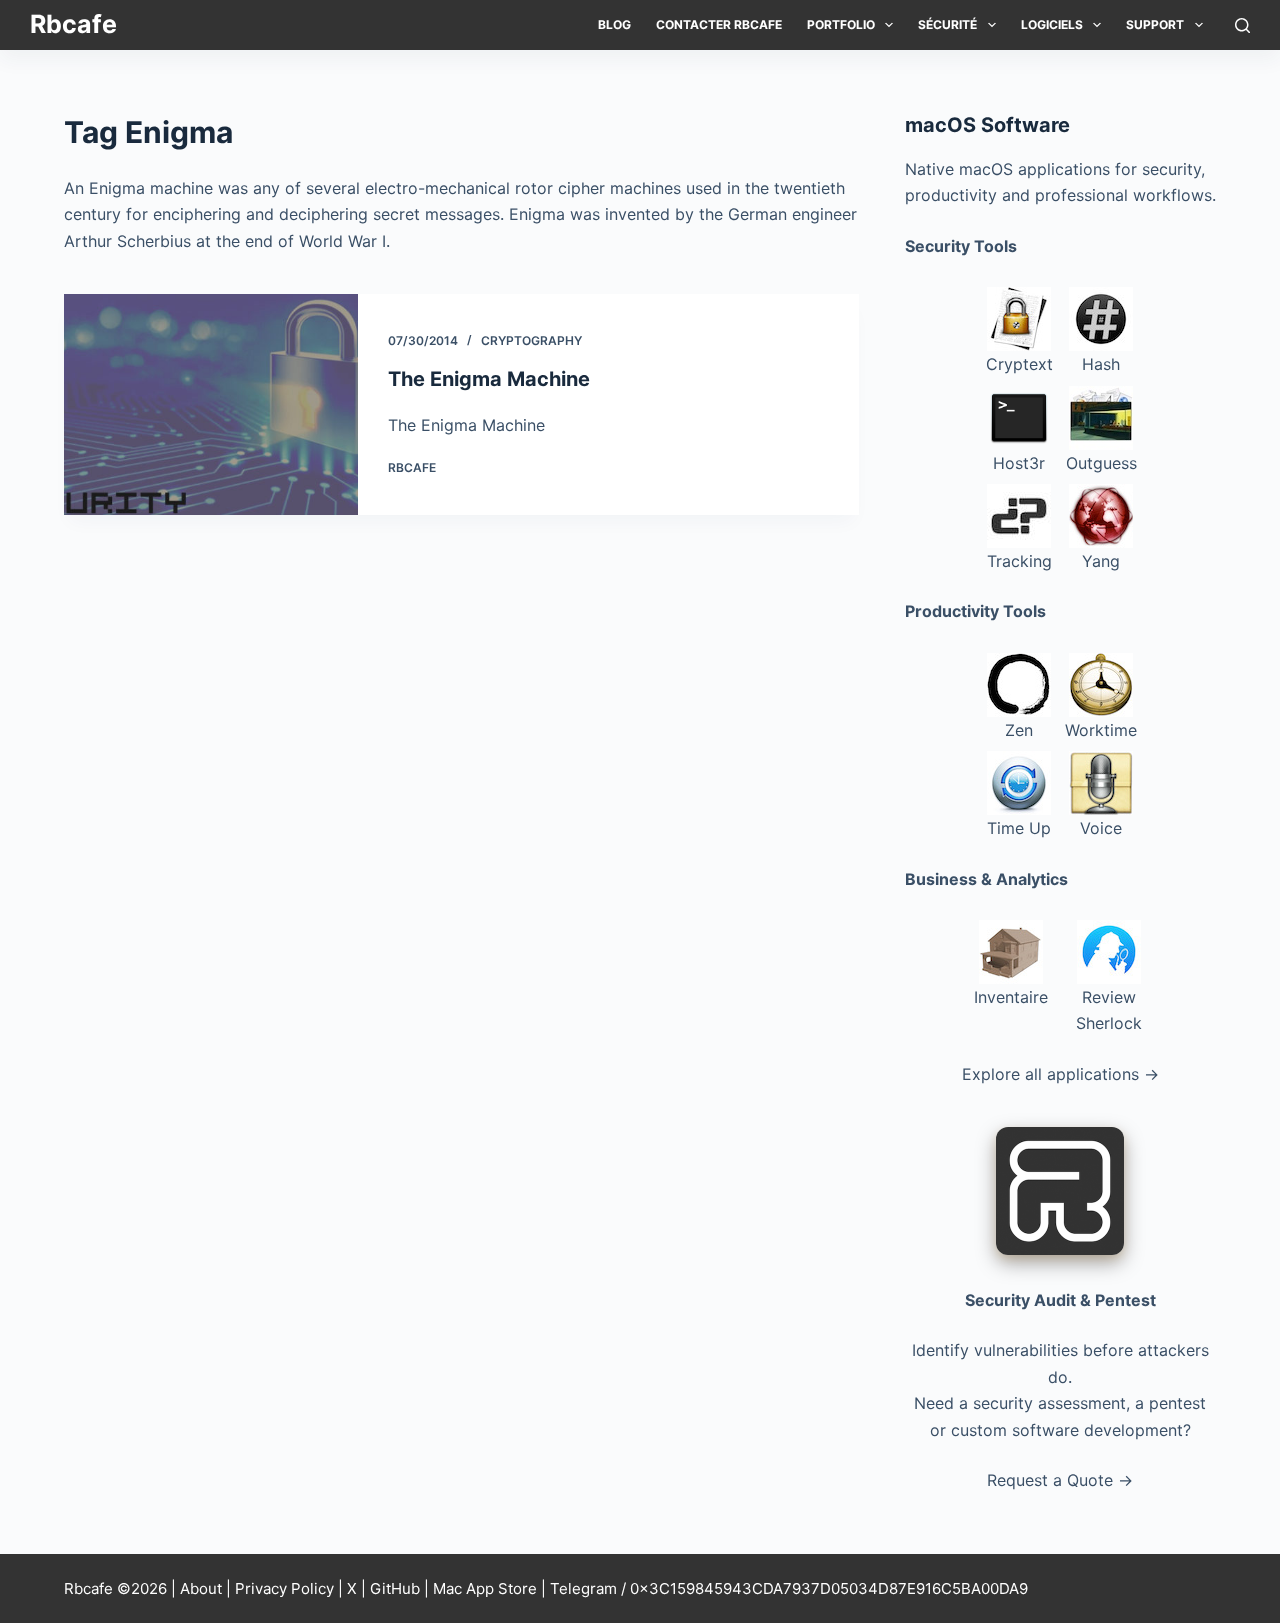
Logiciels (1052, 24)
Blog (614, 24)
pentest (1177, 1403)
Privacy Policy (284, 1588)
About (201, 1588)
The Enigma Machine (489, 379)
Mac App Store (485, 1588)
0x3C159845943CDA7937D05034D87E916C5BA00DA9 (829, 1588)
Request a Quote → (1060, 1480)
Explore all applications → (1060, 1074)
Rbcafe (73, 24)
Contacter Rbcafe (719, 24)
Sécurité (947, 24)
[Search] (1242, 25)
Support (1155, 24)
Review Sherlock (1109, 1010)
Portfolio (841, 24)
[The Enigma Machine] (211, 404)
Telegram (583, 1588)
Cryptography (531, 340)
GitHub (395, 1588)
